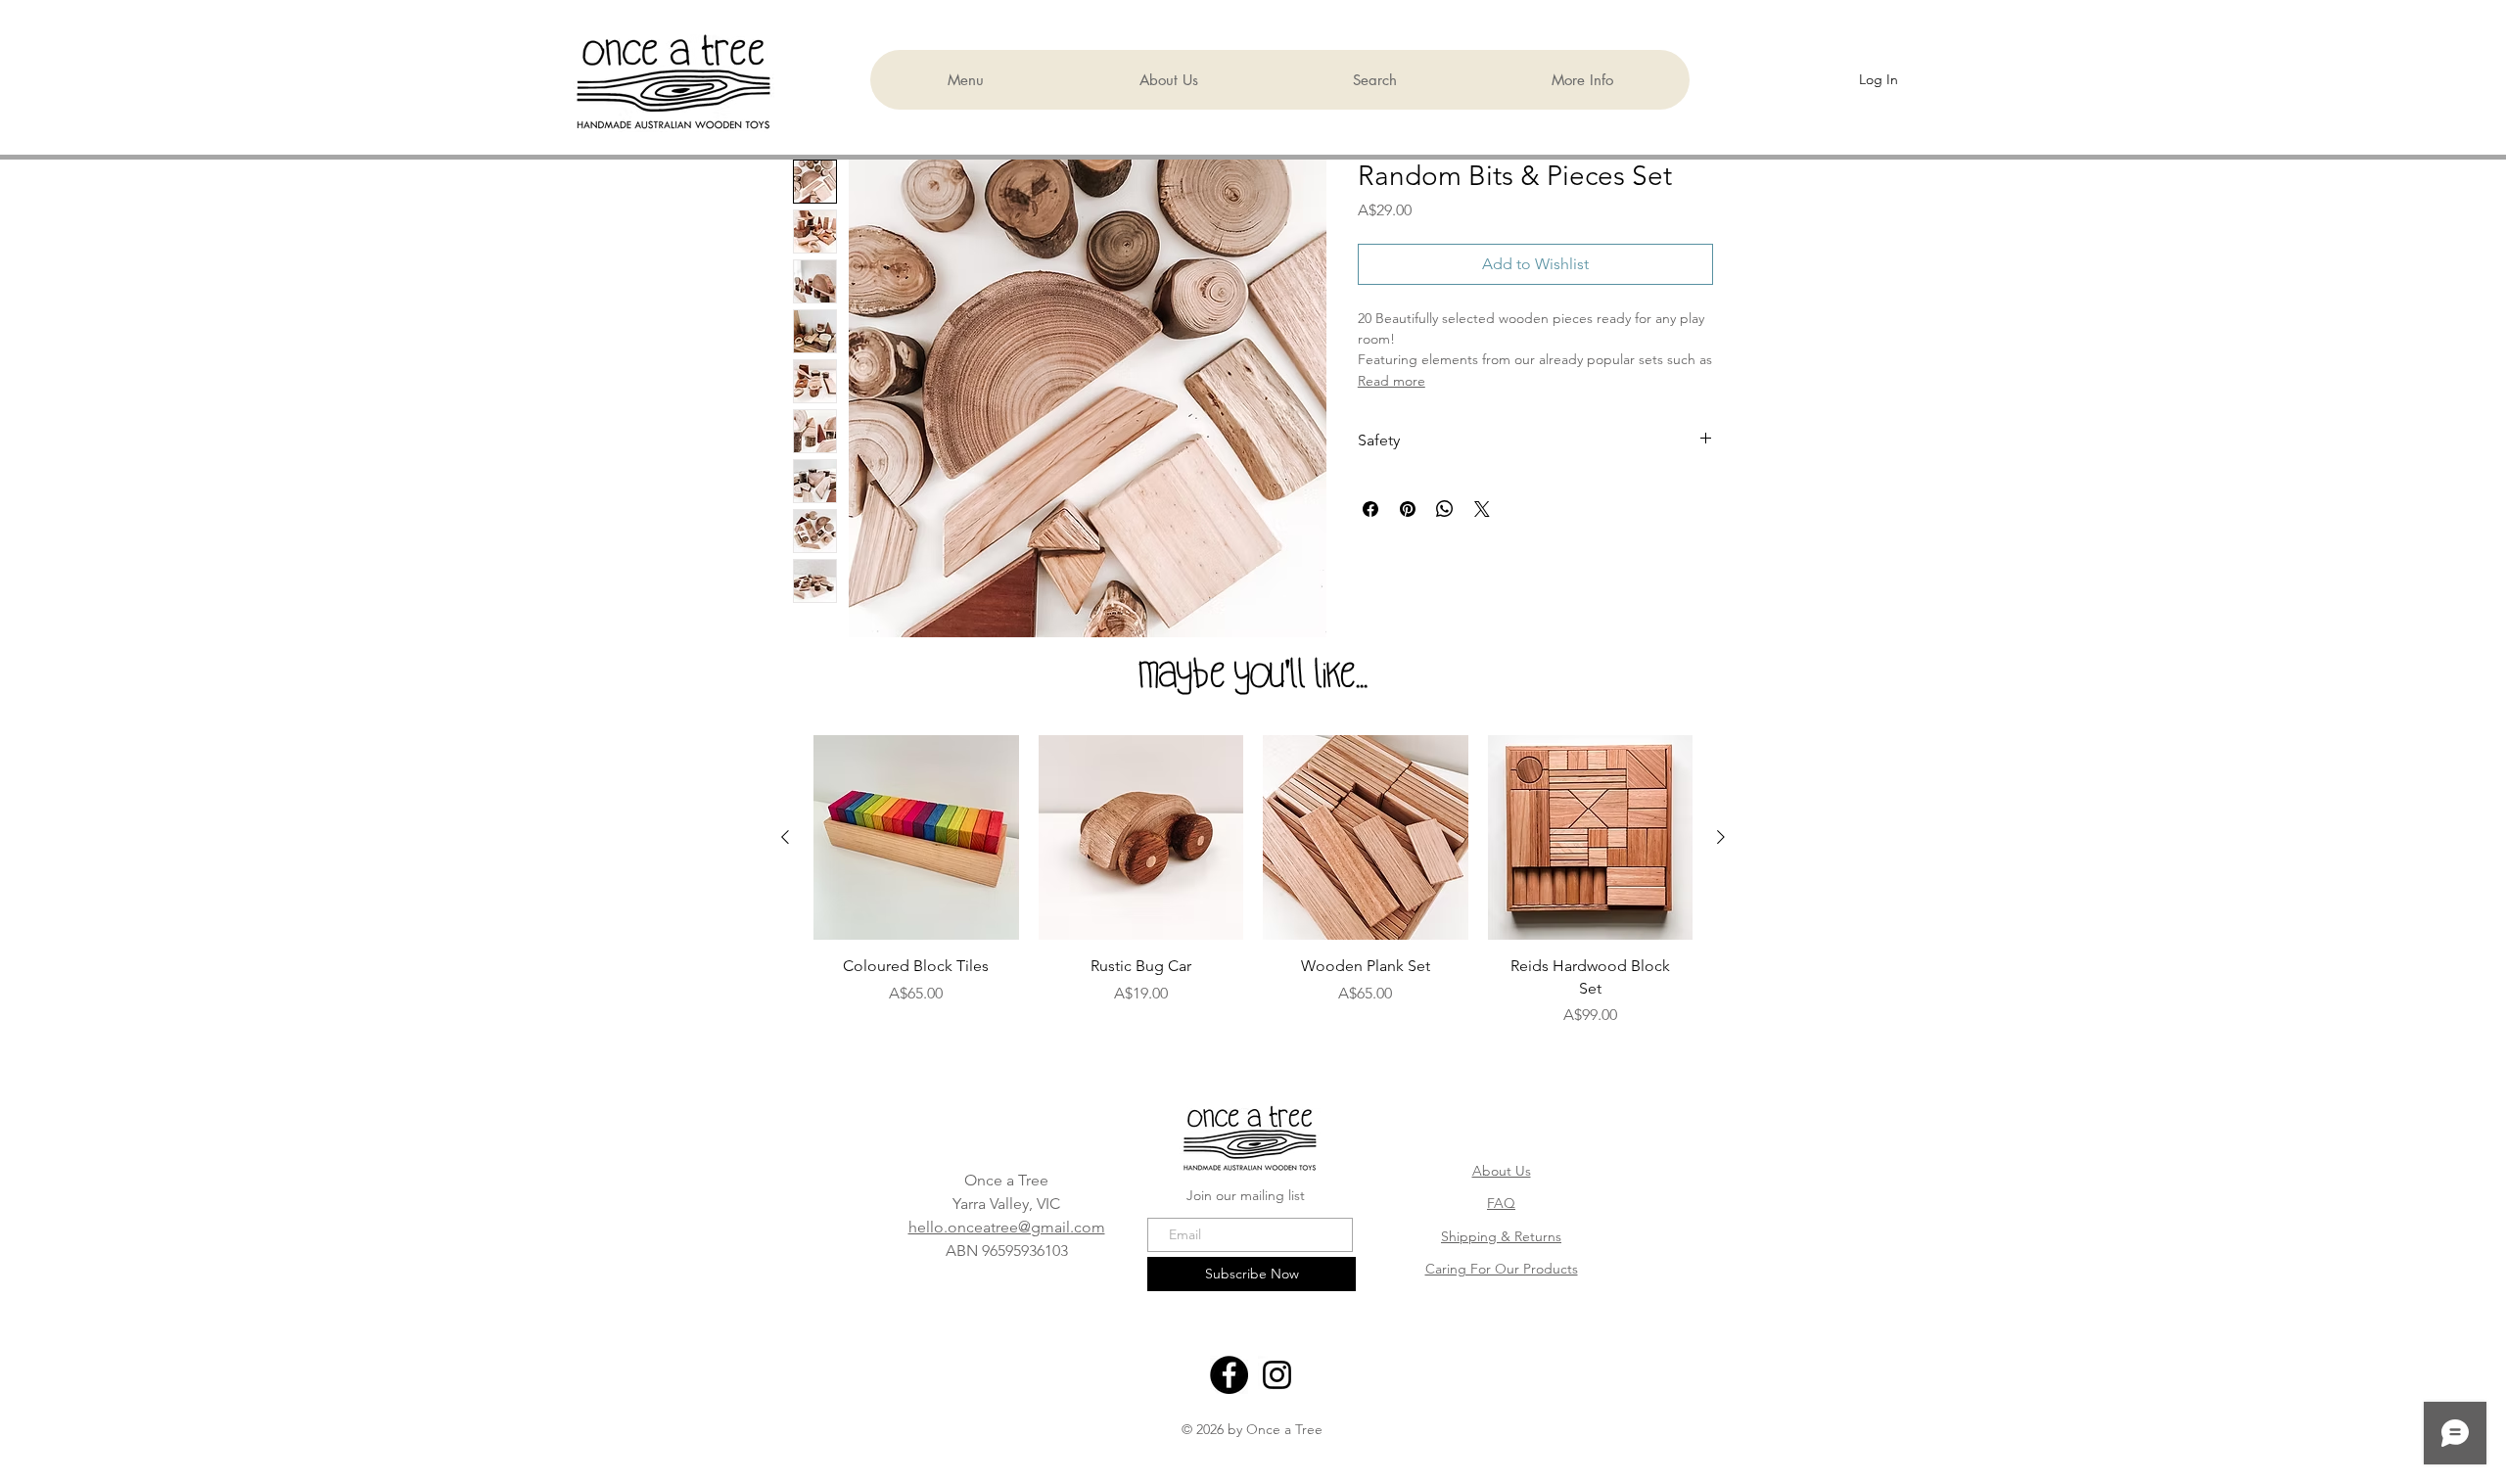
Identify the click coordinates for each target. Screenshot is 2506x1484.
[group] (1253, 900)
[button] (1581, 80)
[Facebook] (1229, 1375)
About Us (1502, 1171)
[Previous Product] (785, 837)
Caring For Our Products (1502, 1269)
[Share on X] (1482, 509)
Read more (1392, 381)
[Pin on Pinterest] (1408, 509)
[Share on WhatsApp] (1445, 509)
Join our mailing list (1246, 1195)
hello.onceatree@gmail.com (1007, 1227)
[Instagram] (1277, 1375)
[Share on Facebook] (1370, 509)
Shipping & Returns (1501, 1236)
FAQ (1501, 1203)
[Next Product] (1721, 837)
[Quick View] (916, 838)
